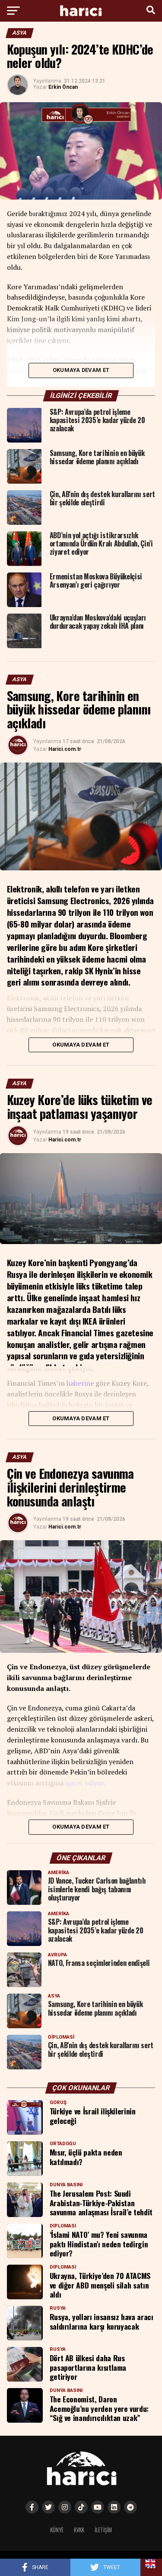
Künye (57, 2530)
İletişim (103, 2530)
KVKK (79, 2530)
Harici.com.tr (65, 749)
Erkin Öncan (63, 87)
